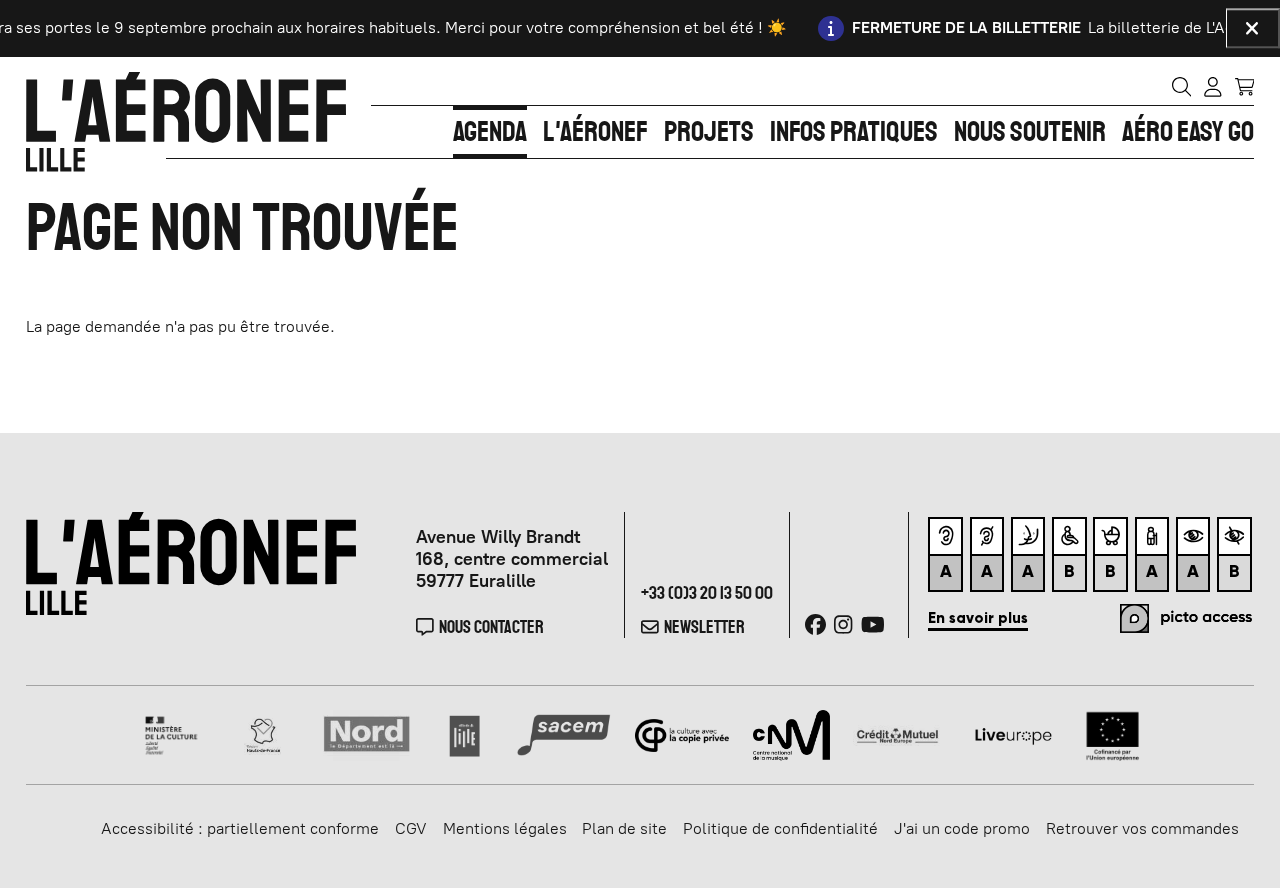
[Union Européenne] (1112, 733)
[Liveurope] (1013, 733)
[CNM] (791, 733)
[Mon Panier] (1245, 85)
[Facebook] (815, 624)
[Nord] (367, 733)
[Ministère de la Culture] (172, 733)
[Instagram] (843, 624)
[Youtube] (873, 624)
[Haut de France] (263, 733)
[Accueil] (186, 122)
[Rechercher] (1182, 86)
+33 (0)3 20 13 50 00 (707, 593)
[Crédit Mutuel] (897, 733)
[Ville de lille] (464, 733)
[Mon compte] (1213, 86)
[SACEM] (564, 733)
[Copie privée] (682, 733)
